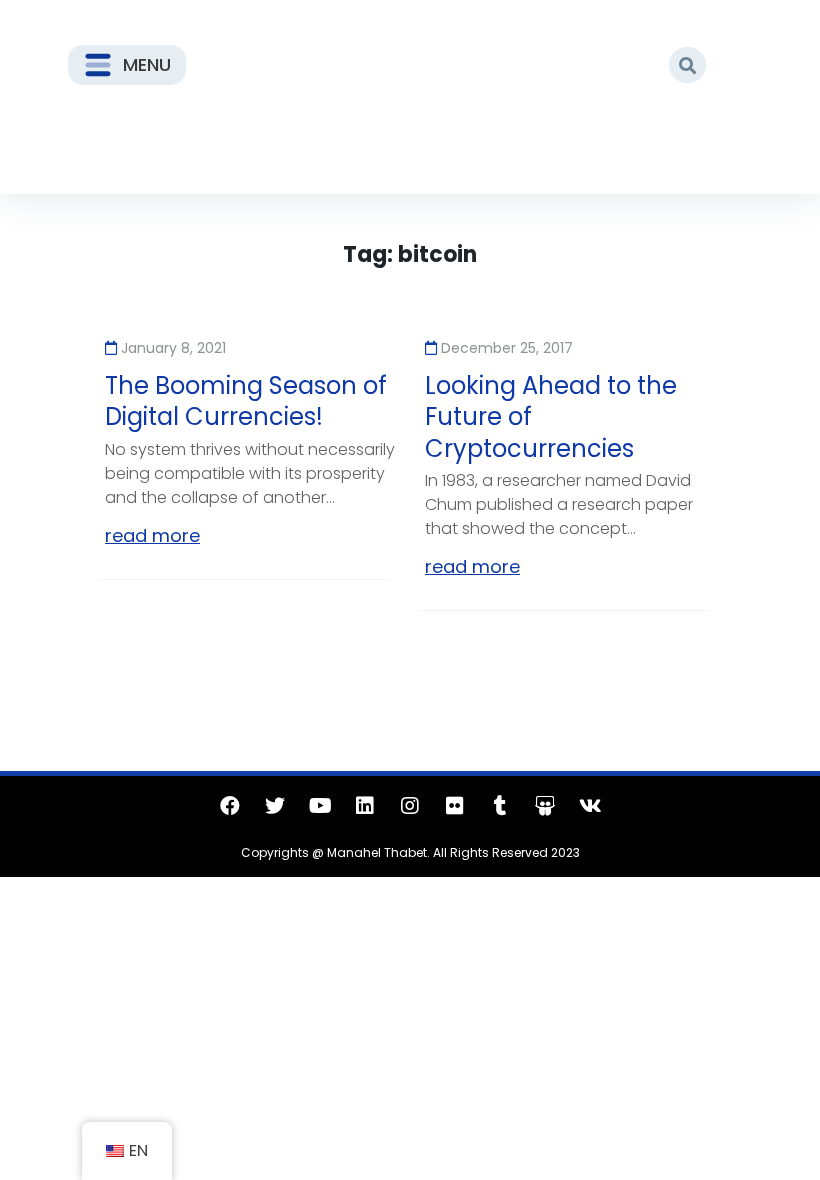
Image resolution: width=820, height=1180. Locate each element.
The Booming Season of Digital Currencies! (246, 401)
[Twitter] (275, 806)
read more (152, 535)
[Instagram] (410, 806)
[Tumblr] (500, 806)
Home (131, 143)
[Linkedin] (365, 806)
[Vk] (590, 806)
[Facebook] (230, 806)
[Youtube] (320, 806)
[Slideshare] (545, 806)
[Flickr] (455, 806)
